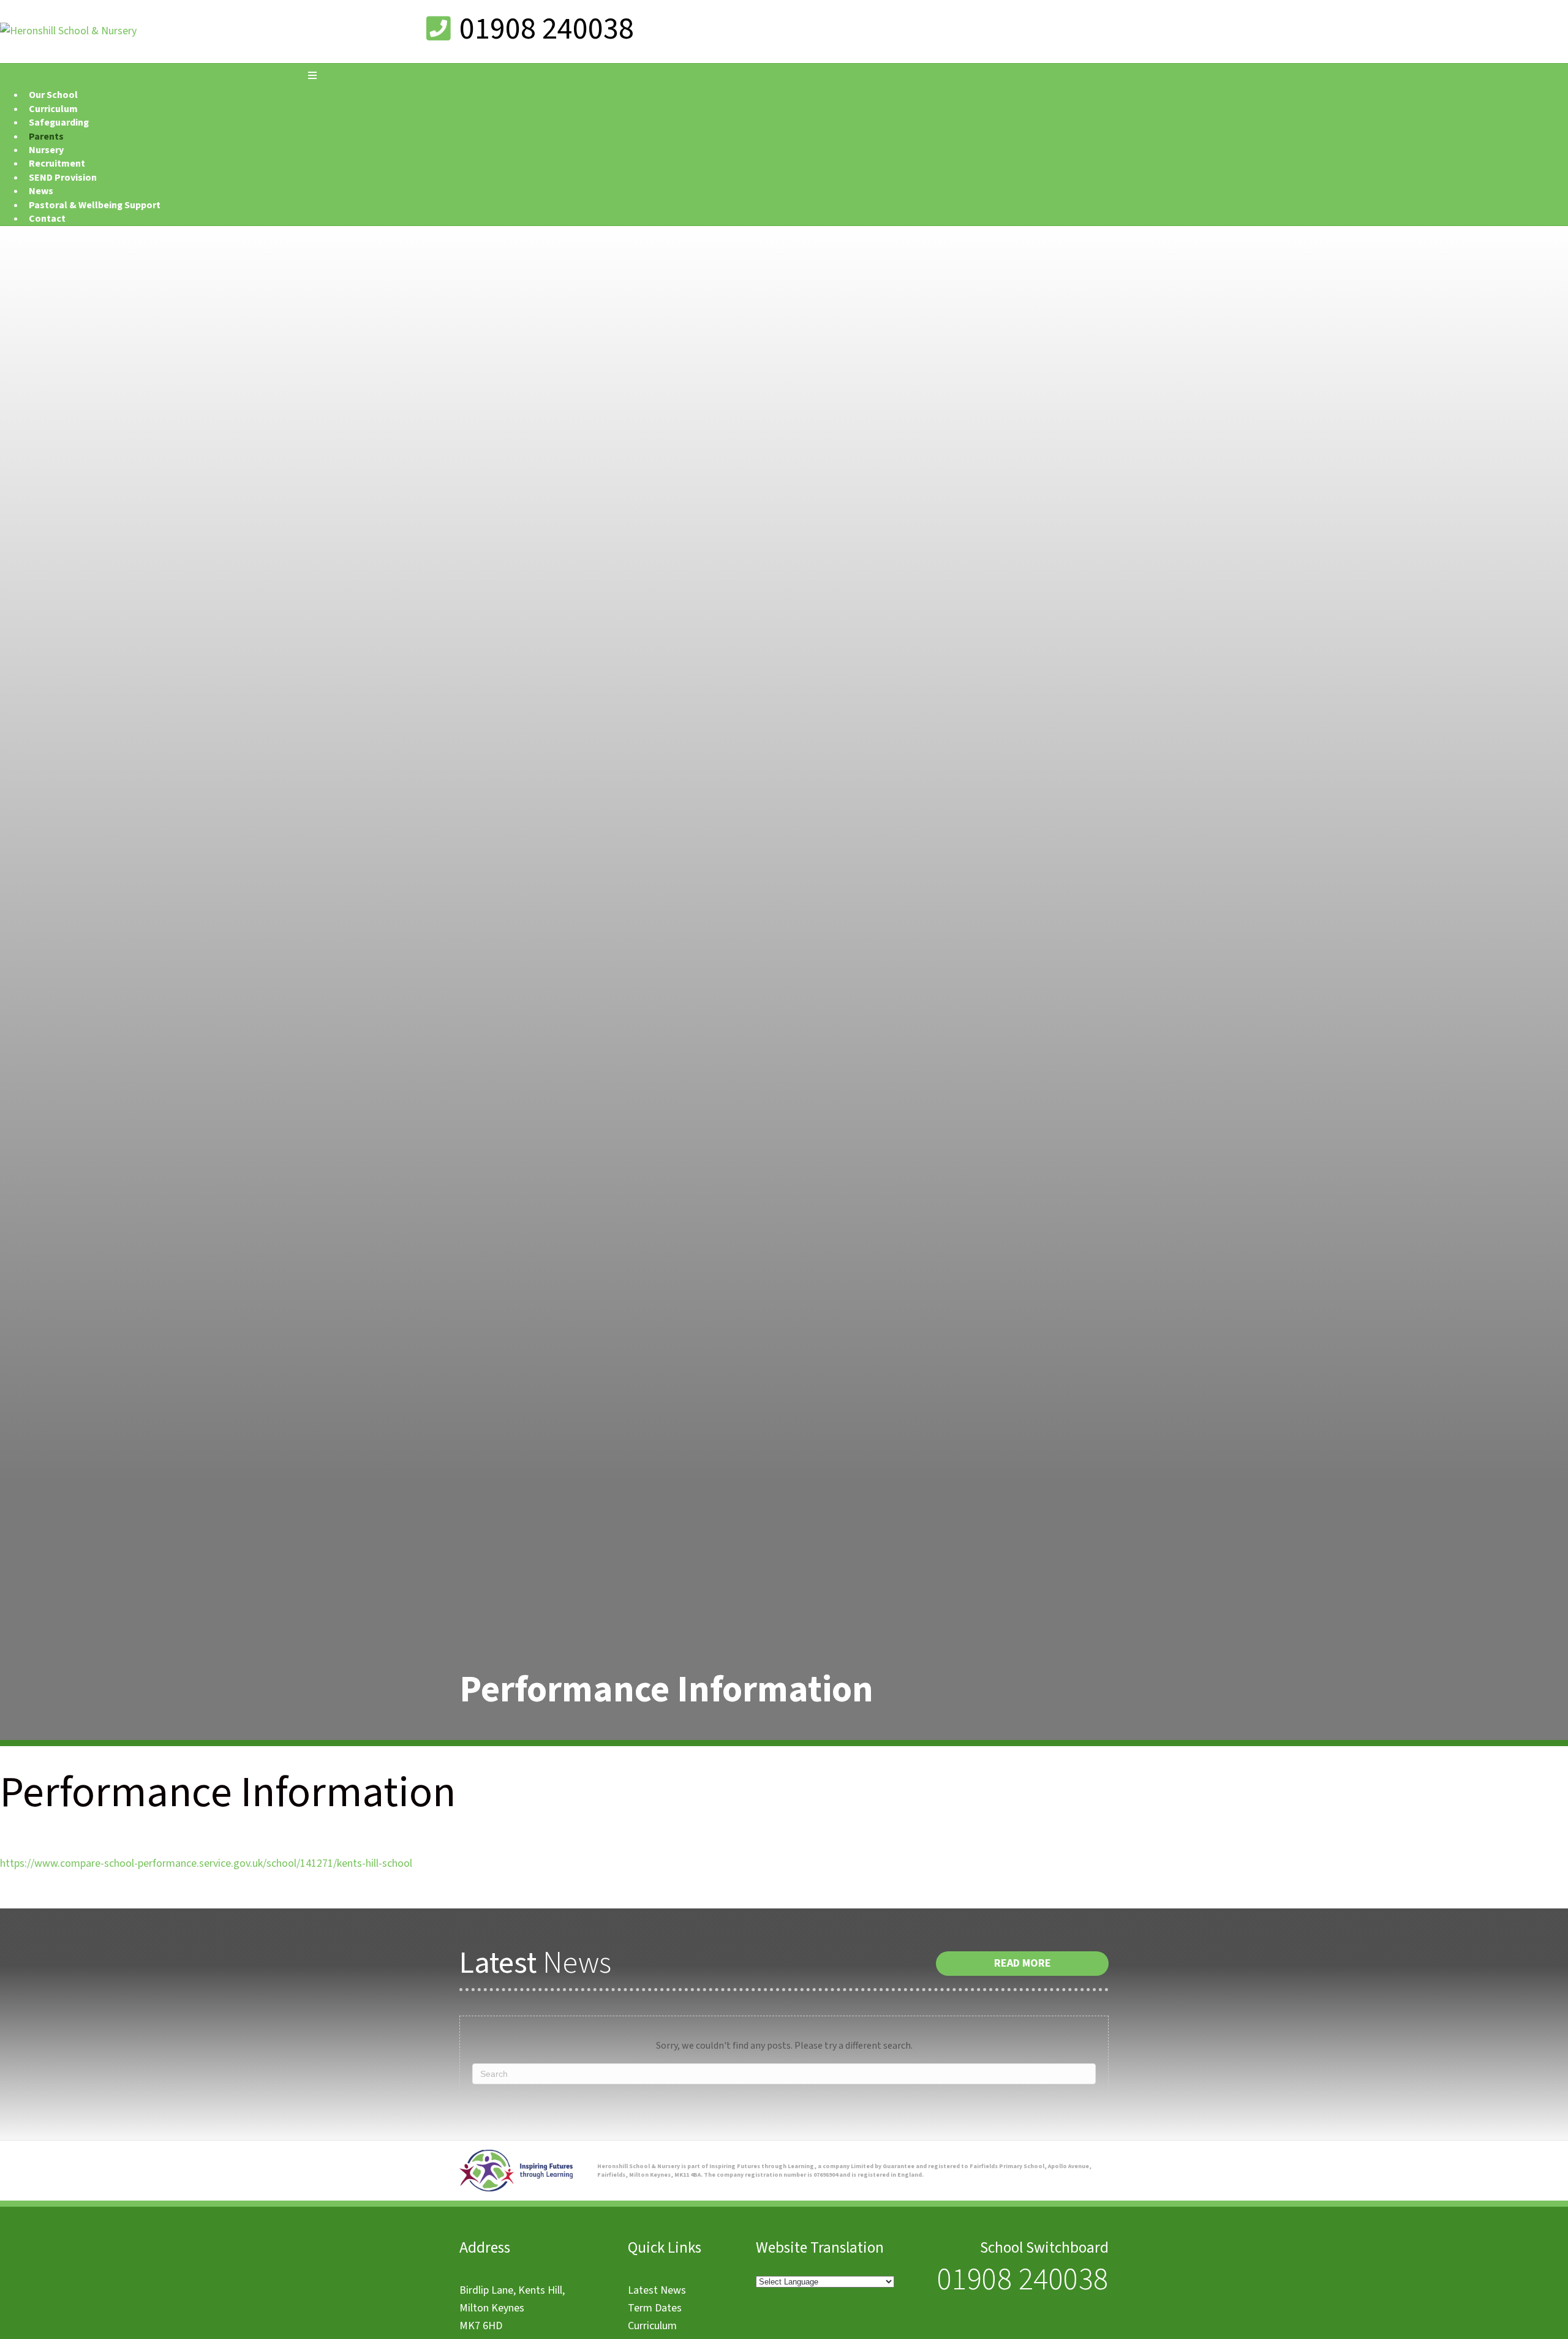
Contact (47, 219)
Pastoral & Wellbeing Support (95, 205)
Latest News (657, 2290)
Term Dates (655, 2308)
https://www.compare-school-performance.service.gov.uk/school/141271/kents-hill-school (206, 1863)
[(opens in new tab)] (516, 2188)
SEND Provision (63, 178)
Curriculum (652, 2326)
